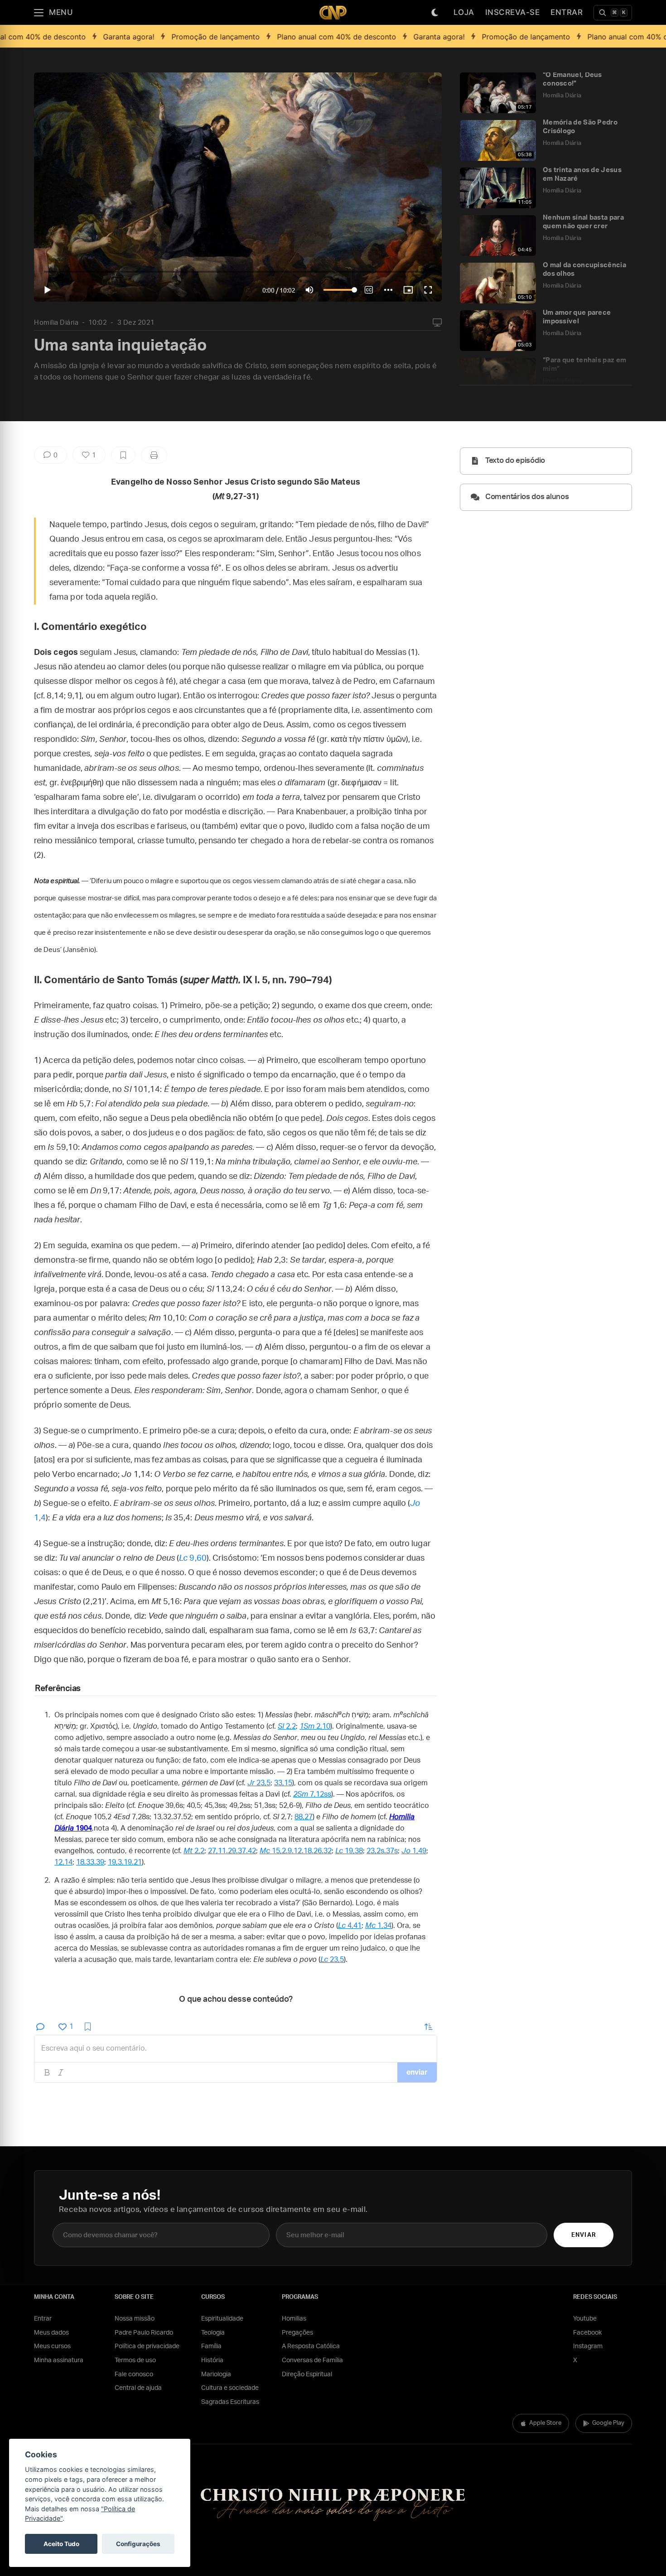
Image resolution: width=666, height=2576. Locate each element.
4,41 (350, 1926)
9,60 (193, 1558)
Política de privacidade (147, 2346)
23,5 (259, 1783)
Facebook (587, 2333)
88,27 (304, 1817)
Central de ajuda (138, 2388)
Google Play (608, 2423)
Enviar (583, 2235)
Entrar (567, 12)
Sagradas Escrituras (230, 2402)
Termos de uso (135, 2360)
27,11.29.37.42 (232, 1851)
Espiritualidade (222, 2319)
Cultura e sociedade (230, 2388)
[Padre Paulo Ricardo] (333, 12)
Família (211, 2346)
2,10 (315, 1726)
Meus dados (51, 2333)
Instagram (588, 2346)
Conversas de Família (312, 2360)
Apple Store (545, 2423)
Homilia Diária (56, 323)
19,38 (349, 1851)
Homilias (294, 2319)
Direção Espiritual (307, 2374)
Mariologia (216, 2374)
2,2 (287, 1726)
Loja (464, 12)
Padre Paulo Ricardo (144, 2333)
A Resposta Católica (311, 2346)
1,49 (414, 1851)
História (212, 2360)
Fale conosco (134, 2374)
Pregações (297, 2333)
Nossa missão (135, 2319)
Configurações (138, 2544)
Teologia (213, 2333)
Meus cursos (52, 2346)
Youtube (585, 2319)
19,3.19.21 (125, 1862)
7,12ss (312, 1794)
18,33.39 (90, 1862)
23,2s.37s (382, 1851)
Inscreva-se (513, 12)
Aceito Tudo (61, 2544)
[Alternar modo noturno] (435, 13)
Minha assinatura (59, 2360)
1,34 (378, 1926)
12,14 (63, 1862)
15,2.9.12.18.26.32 (296, 1851)
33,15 (283, 1783)
